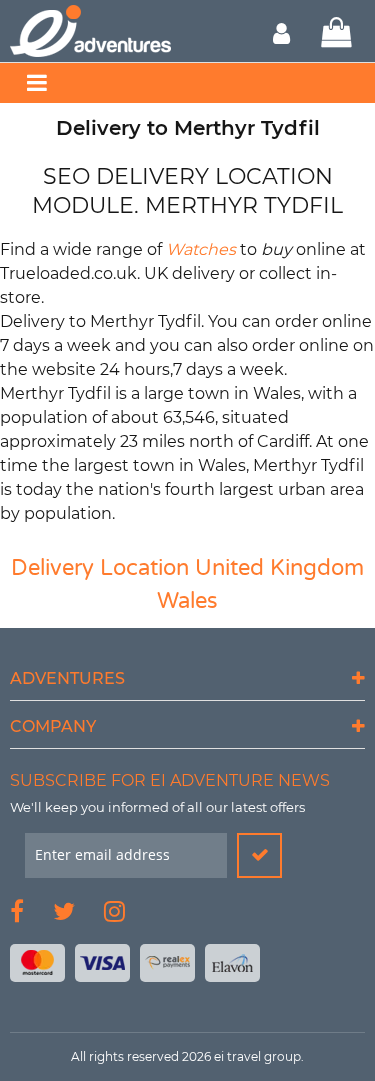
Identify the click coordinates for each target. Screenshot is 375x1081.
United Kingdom (279, 568)
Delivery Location (100, 568)
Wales (187, 601)
